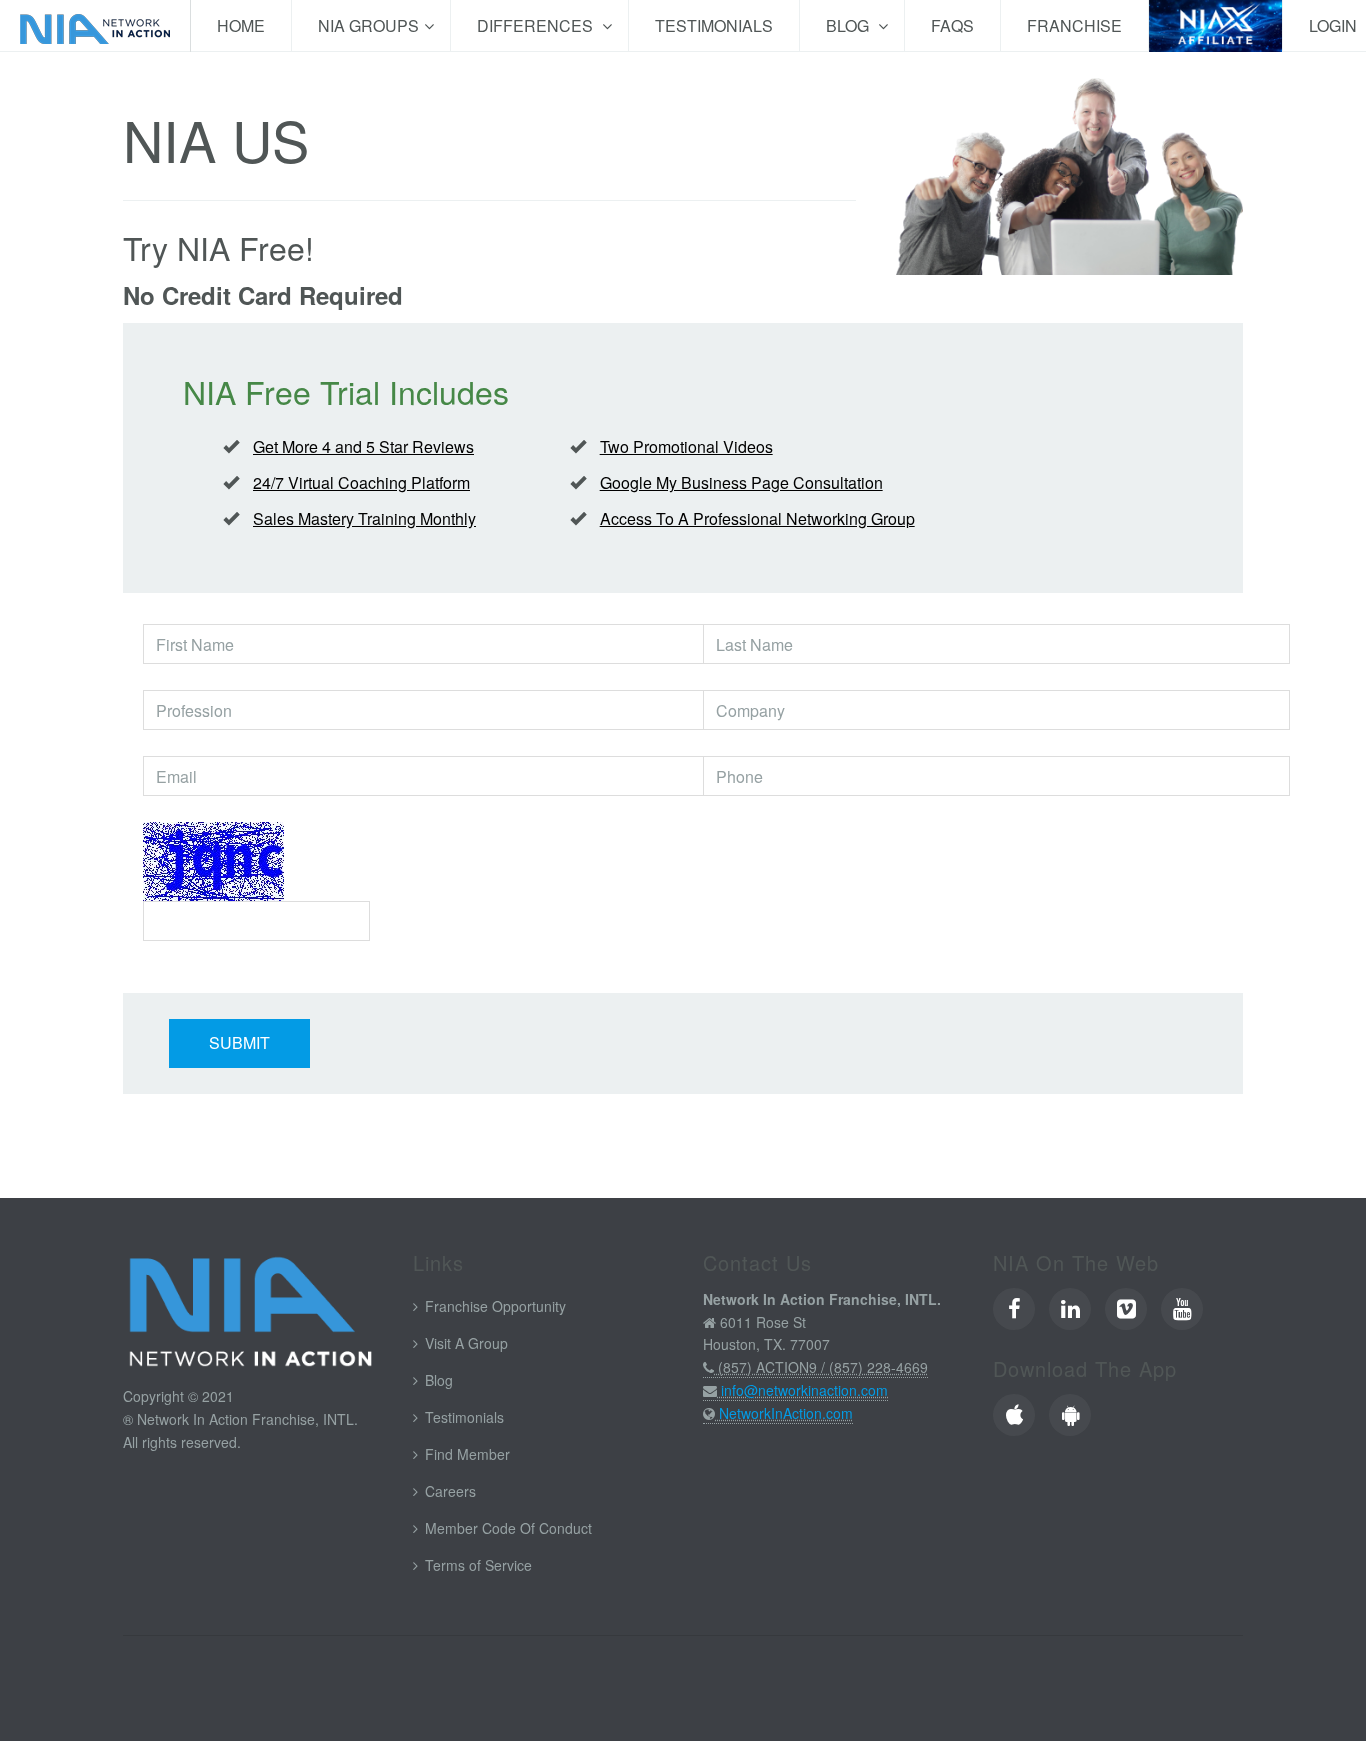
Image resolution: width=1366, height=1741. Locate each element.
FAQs (952, 25)
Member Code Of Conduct (508, 1528)
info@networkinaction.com (804, 1390)
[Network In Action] (95, 26)
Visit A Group (466, 1343)
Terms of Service (478, 1565)
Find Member (467, 1454)
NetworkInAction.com (786, 1413)
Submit (239, 1042)
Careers (450, 1491)
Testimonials (714, 25)
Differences (537, 25)
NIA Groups (368, 25)
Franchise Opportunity (495, 1306)
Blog (849, 25)
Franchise (1074, 25)
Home (241, 25)
